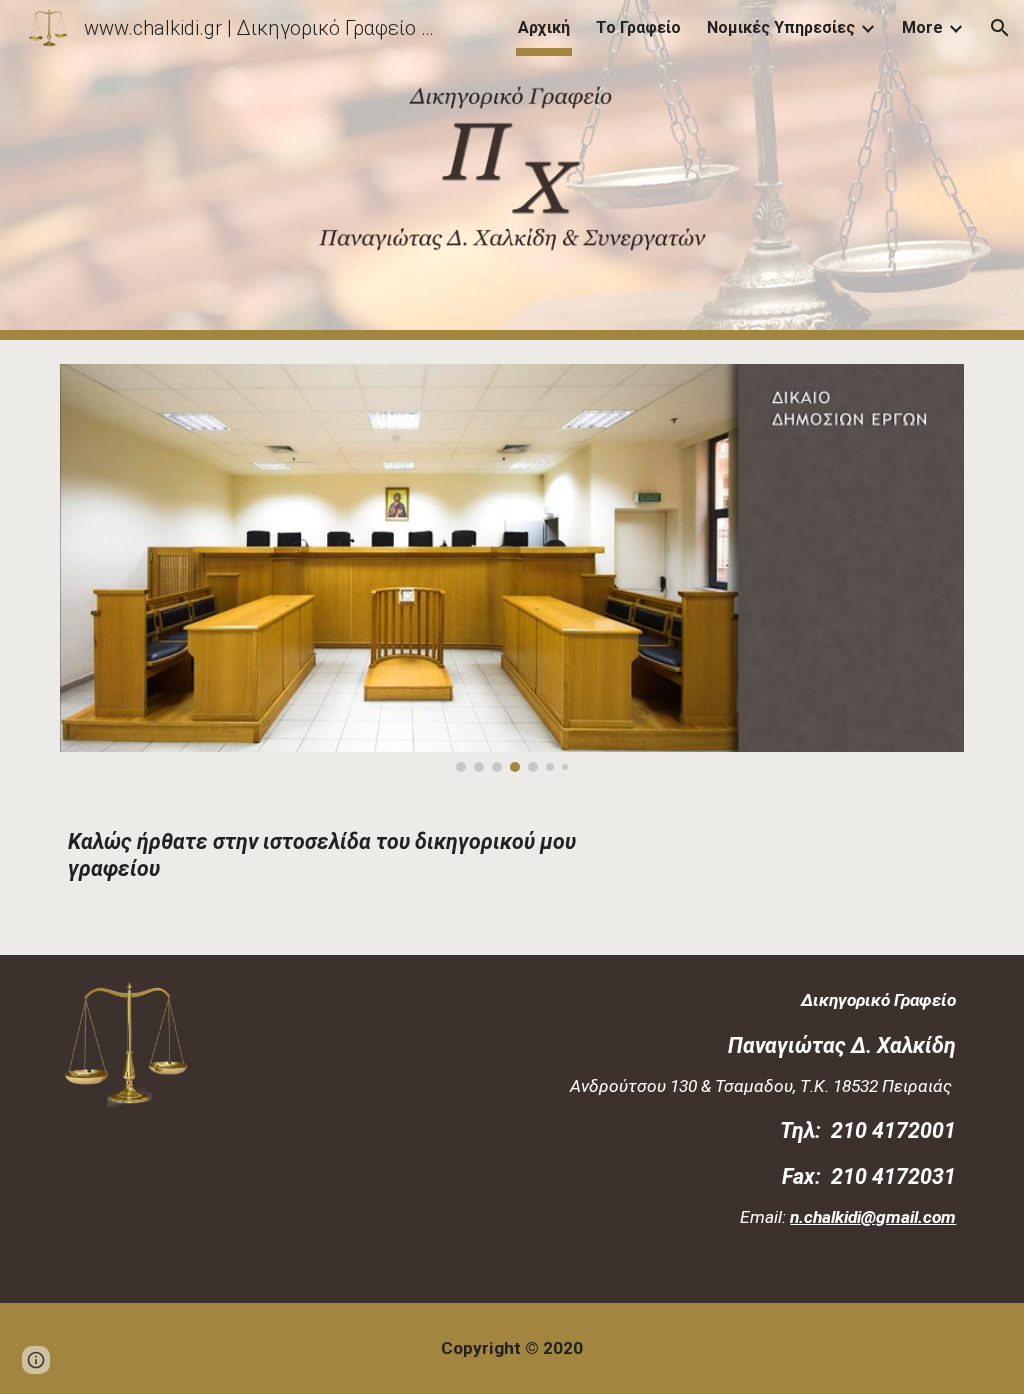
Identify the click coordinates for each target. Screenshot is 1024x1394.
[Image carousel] (512, 568)
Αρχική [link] (544, 27)
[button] (1000, 28)
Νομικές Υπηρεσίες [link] (781, 27)
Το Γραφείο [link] (638, 27)
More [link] (922, 27)
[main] (357, 875)
